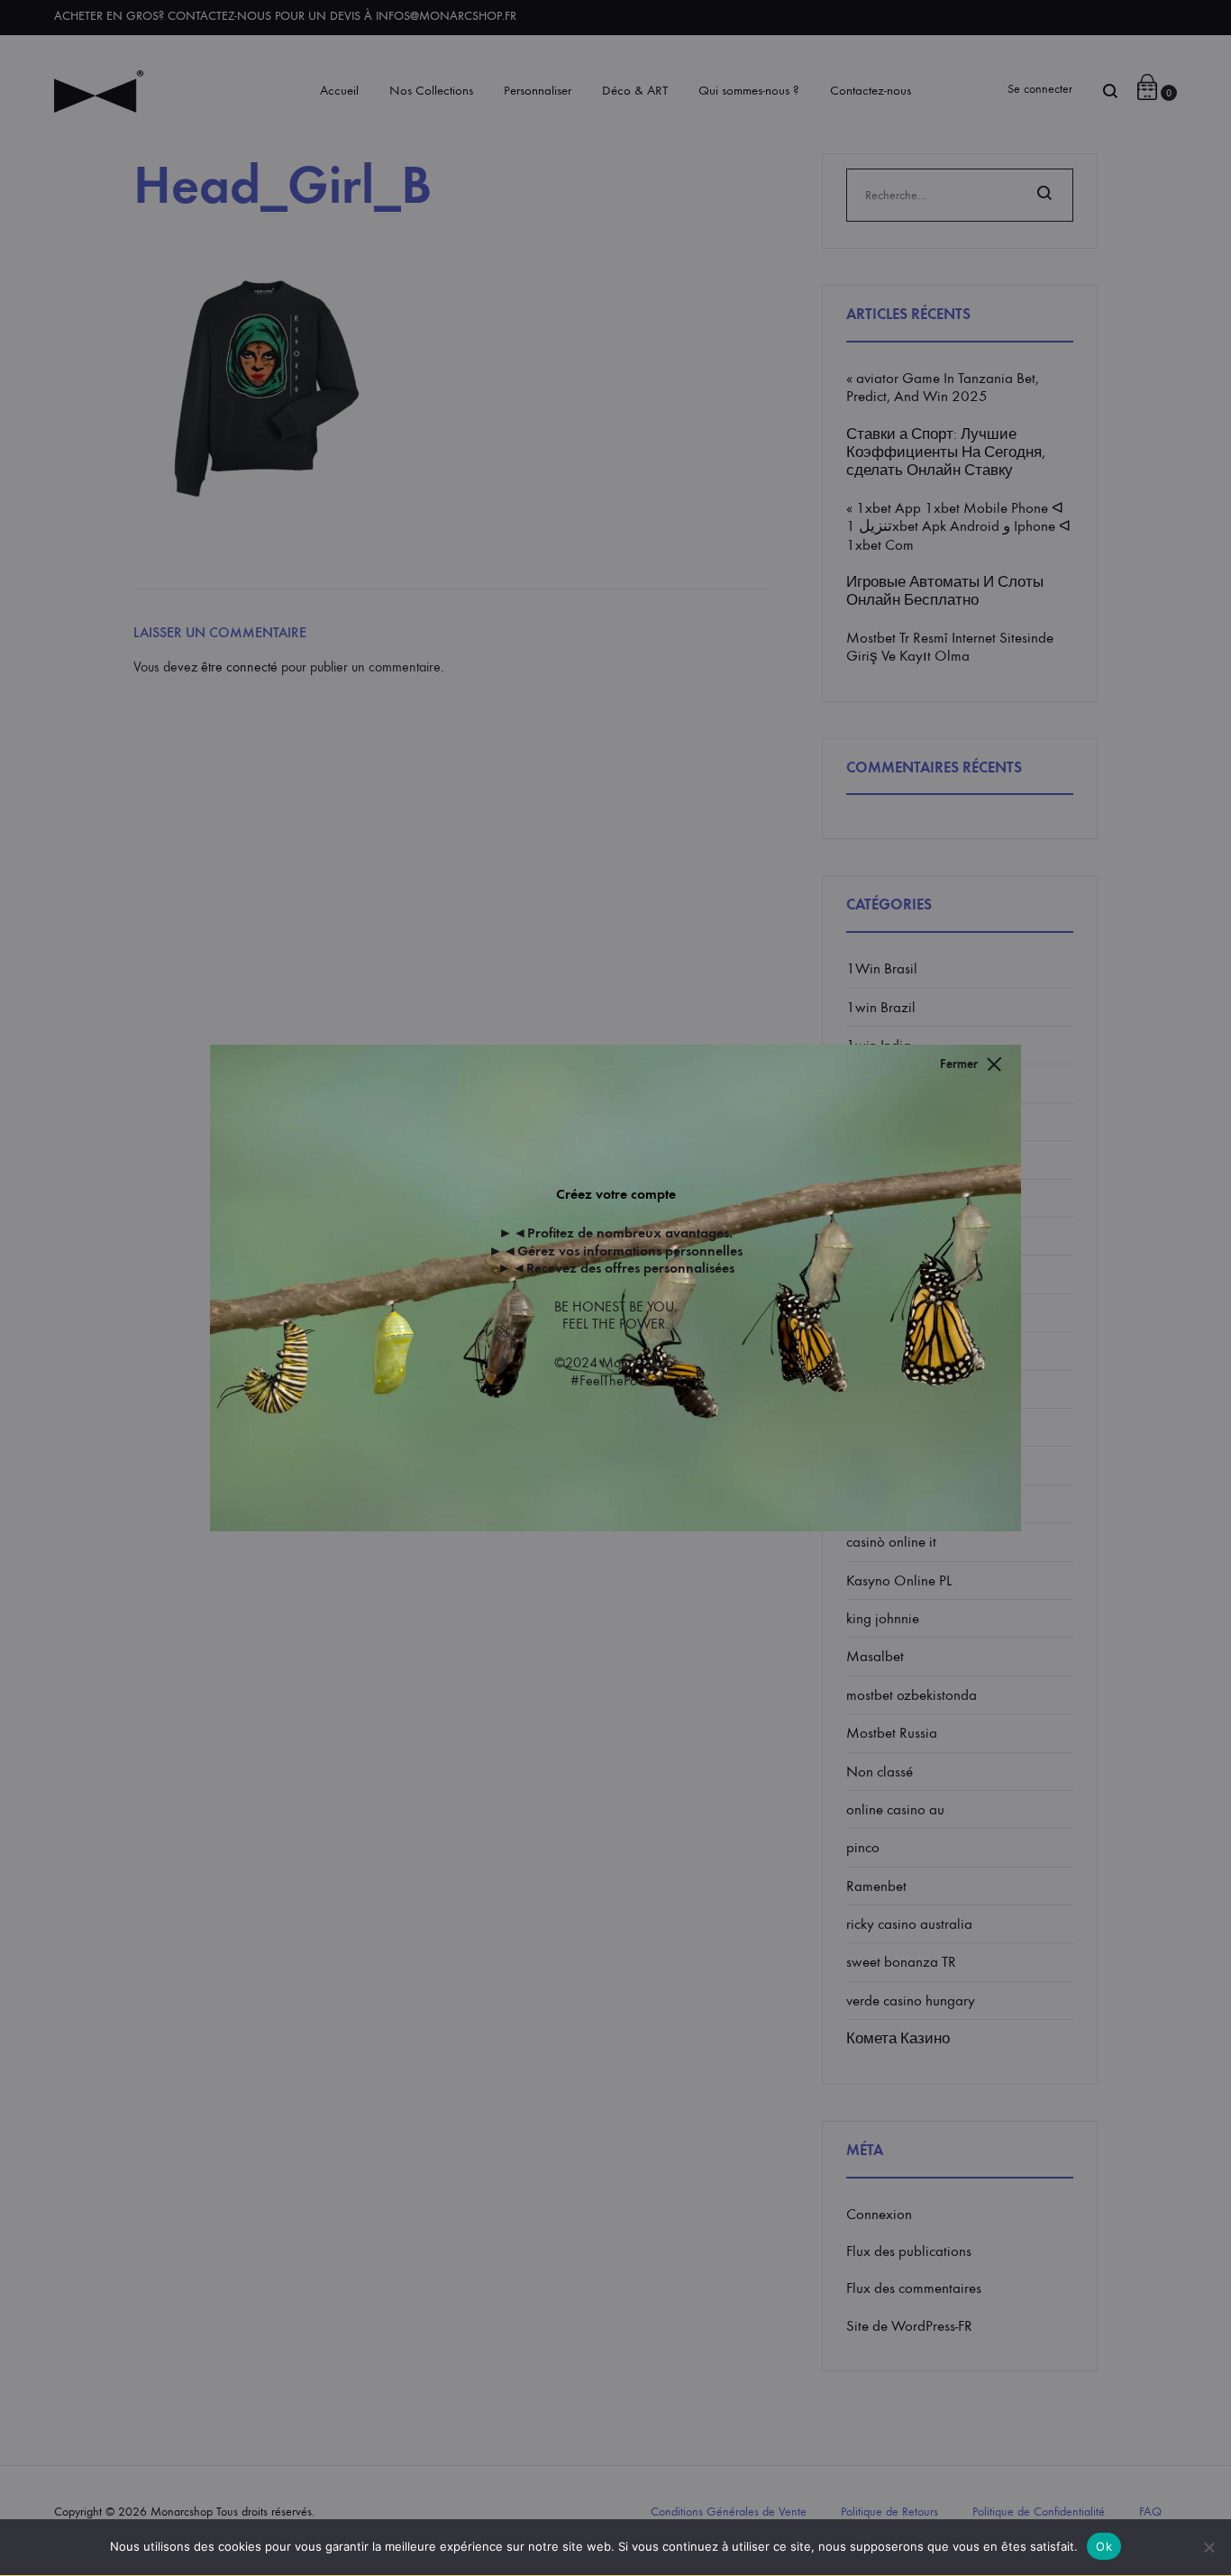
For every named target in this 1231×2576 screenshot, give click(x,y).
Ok (1104, 2546)
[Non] (1208, 2547)
